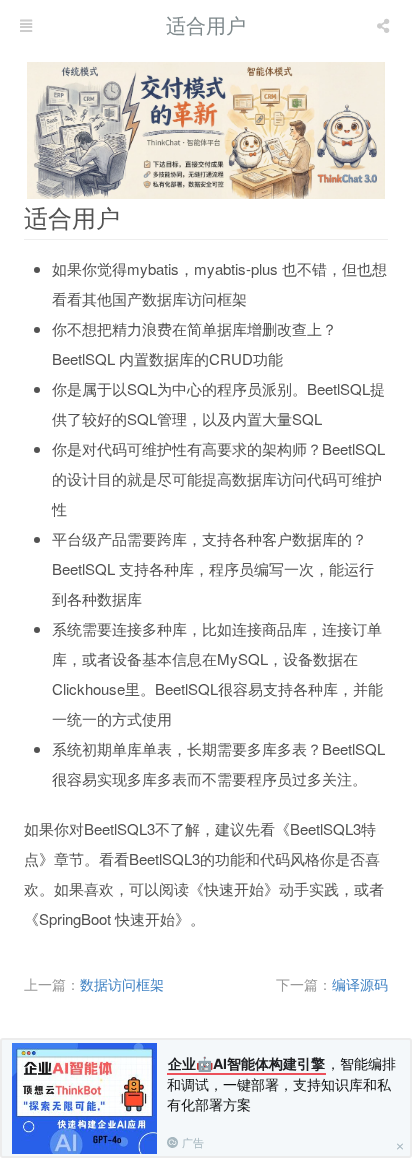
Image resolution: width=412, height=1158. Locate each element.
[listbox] (385, 25)
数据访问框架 (122, 984)
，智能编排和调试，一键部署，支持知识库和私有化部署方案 (281, 1084)
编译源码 (360, 984)
